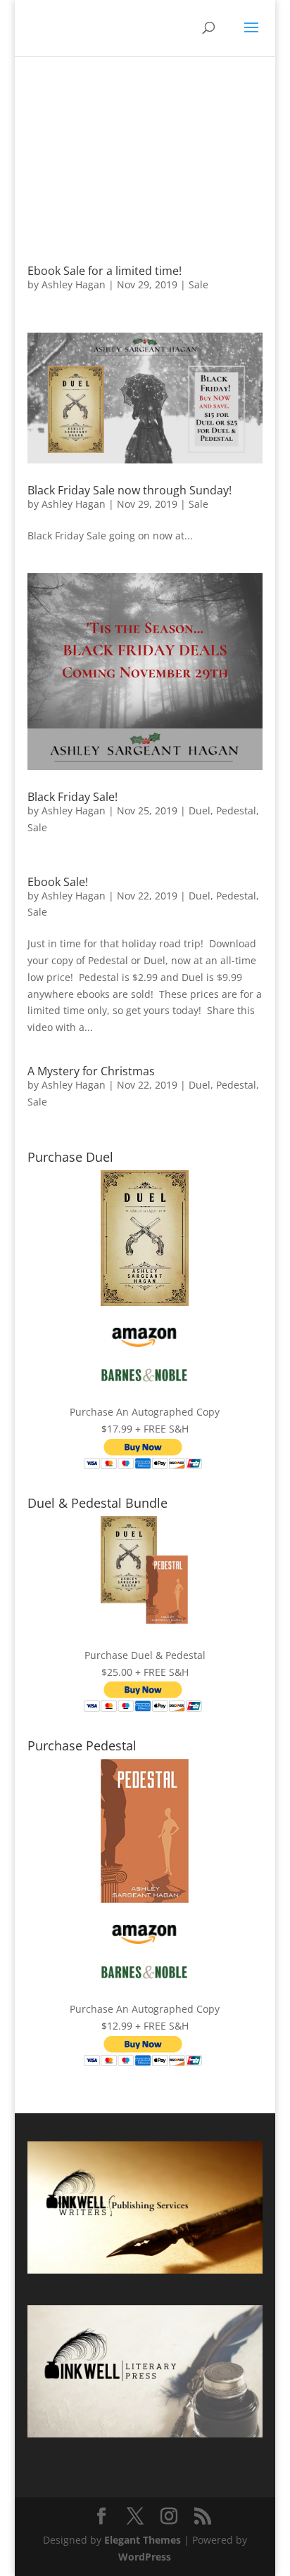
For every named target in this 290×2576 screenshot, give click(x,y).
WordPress (145, 2557)
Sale (198, 284)
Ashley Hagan (74, 284)
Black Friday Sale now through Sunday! (130, 490)
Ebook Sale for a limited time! (105, 271)
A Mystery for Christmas (91, 1071)
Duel (200, 810)
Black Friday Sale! (72, 797)
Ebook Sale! (58, 882)
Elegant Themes (143, 2540)
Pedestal (236, 810)
